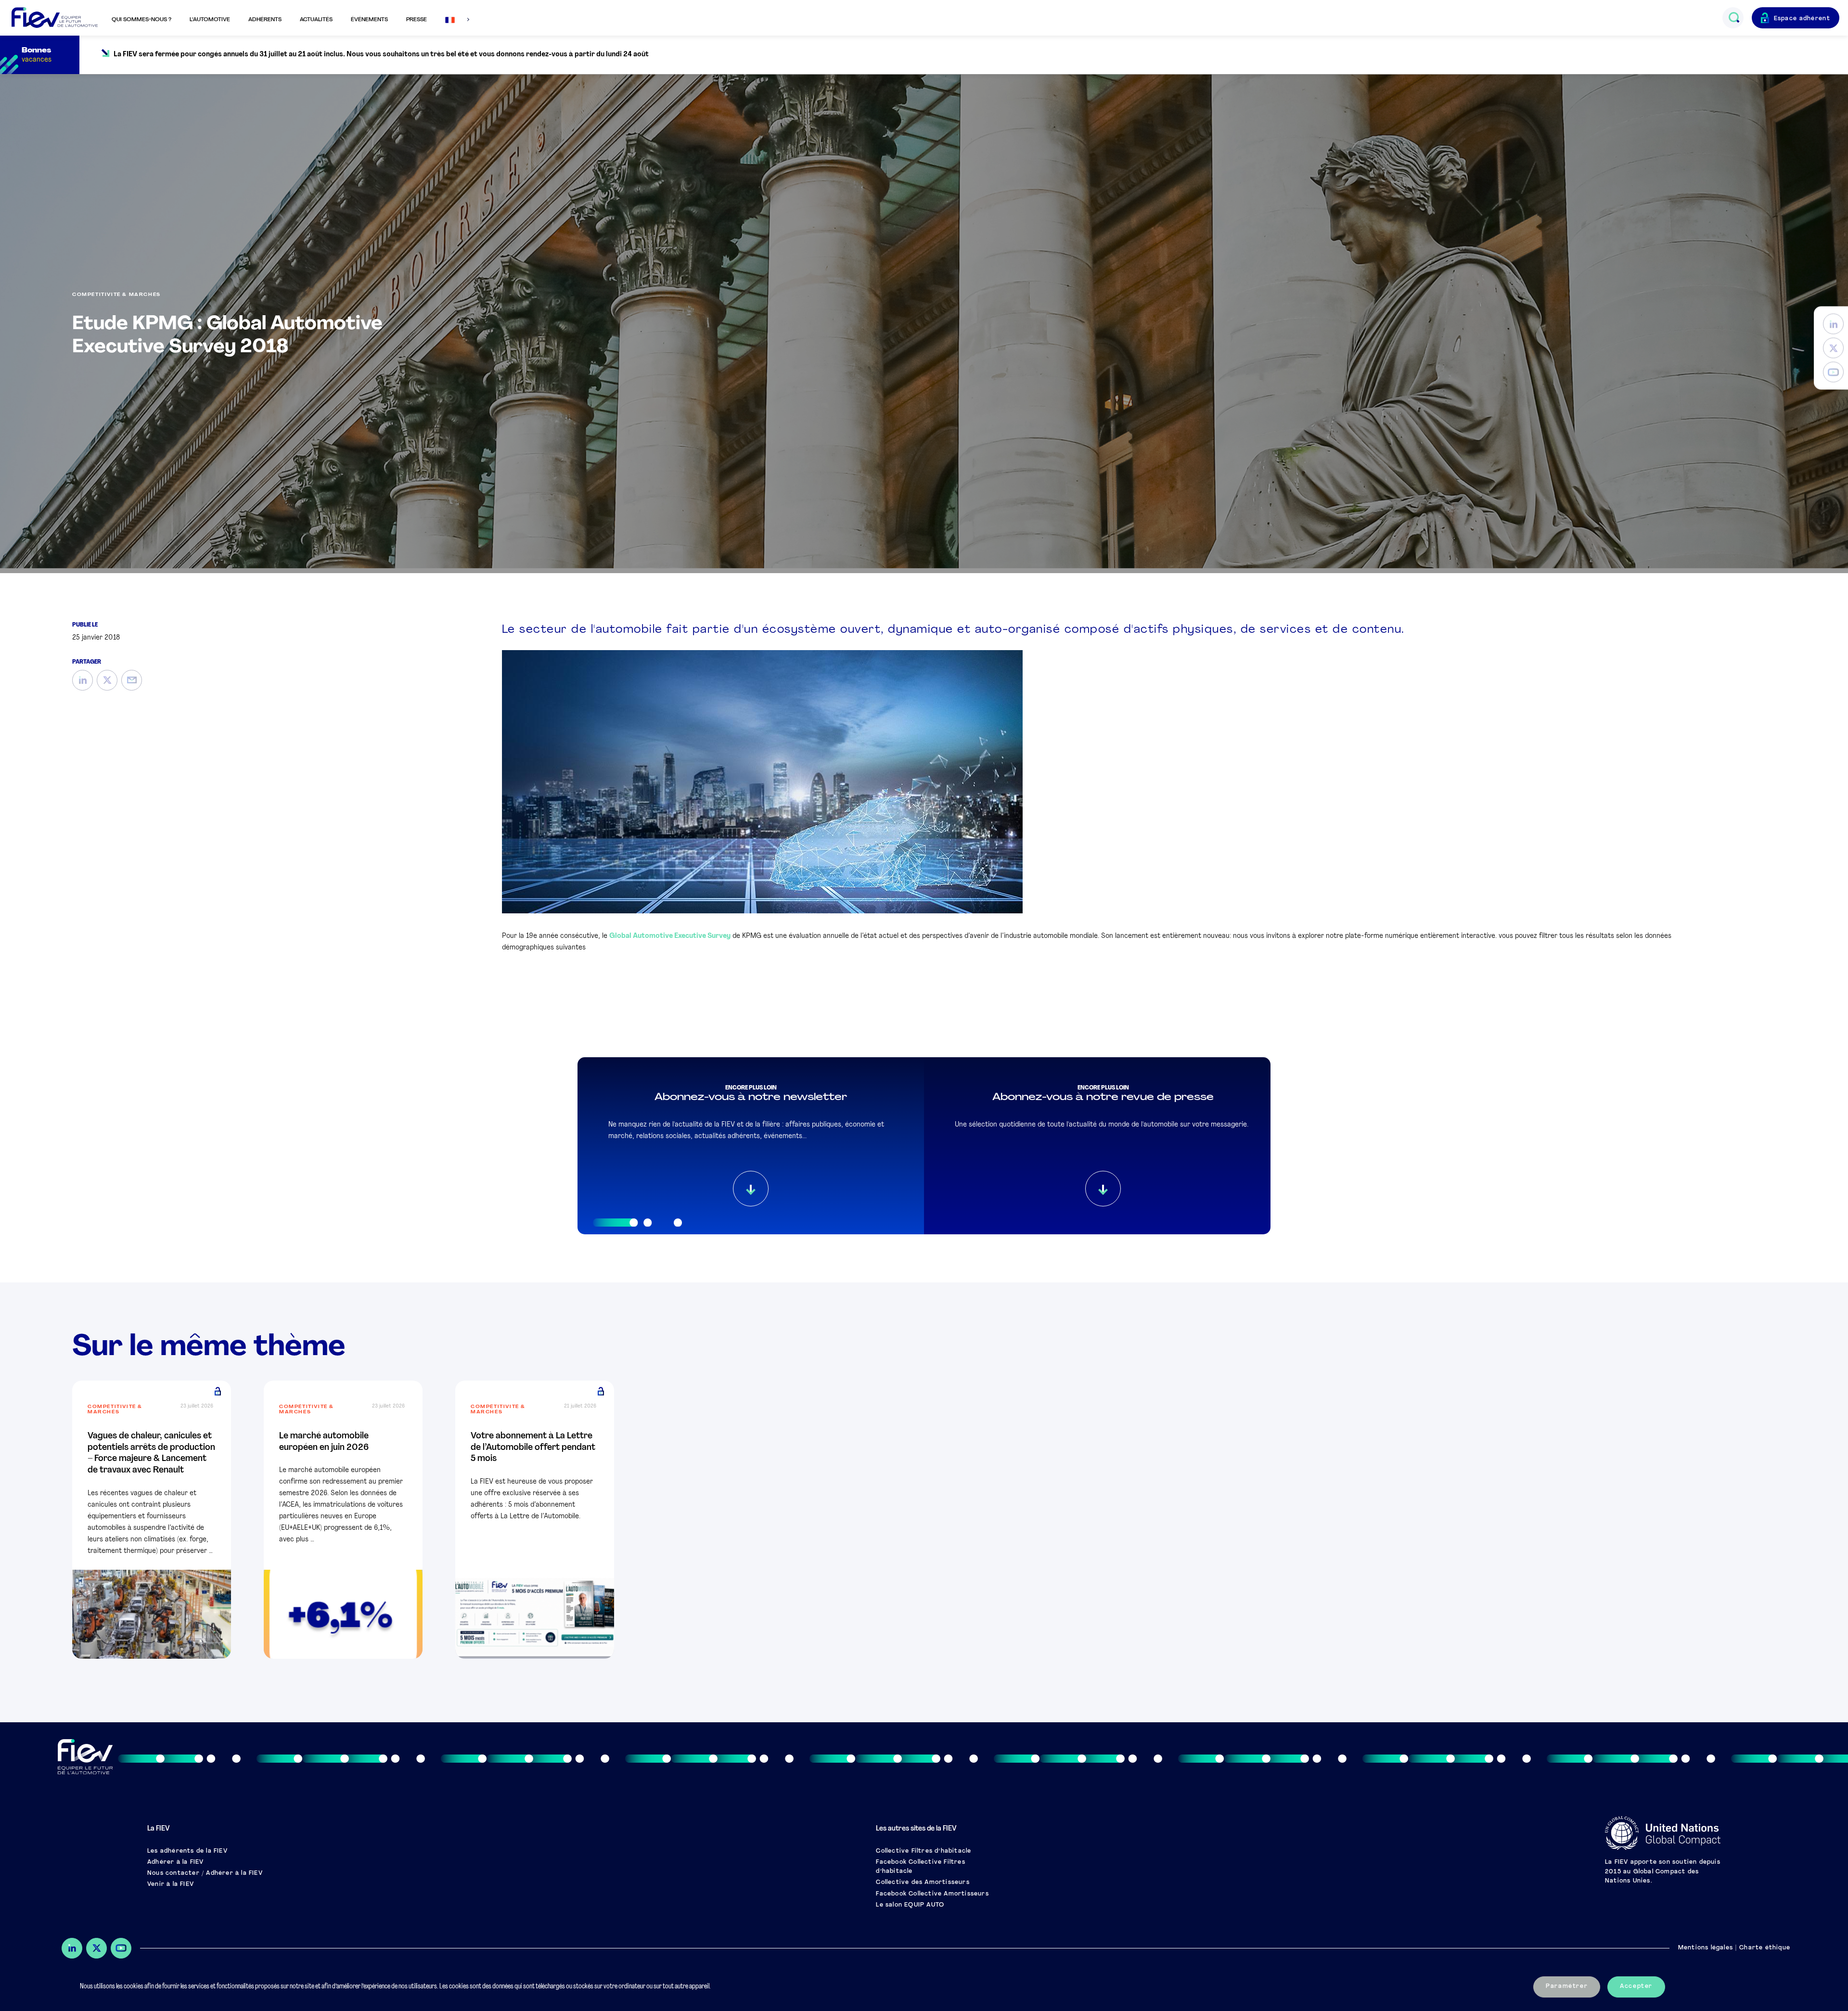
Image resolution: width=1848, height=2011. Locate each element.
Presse (417, 20)
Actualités (316, 20)
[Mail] (132, 680)
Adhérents (265, 20)
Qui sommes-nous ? (141, 20)
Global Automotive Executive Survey (670, 936)
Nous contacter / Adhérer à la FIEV (205, 1873)
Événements (369, 20)
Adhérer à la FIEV (175, 1862)
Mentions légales (1706, 1948)
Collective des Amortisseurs (923, 1883)
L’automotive (210, 20)
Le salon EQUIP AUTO (910, 1905)
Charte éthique (1765, 1948)
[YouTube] (1833, 372)
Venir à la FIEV (171, 1884)
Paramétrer (1567, 1986)
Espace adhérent (1802, 19)
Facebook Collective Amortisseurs (932, 1894)
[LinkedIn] (1833, 324)
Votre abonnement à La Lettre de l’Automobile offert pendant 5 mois (533, 1448)
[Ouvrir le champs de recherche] (1734, 18)
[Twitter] (1833, 348)
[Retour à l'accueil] (55, 18)
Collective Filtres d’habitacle (924, 1851)
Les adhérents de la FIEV (187, 1851)
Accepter (1636, 1986)
